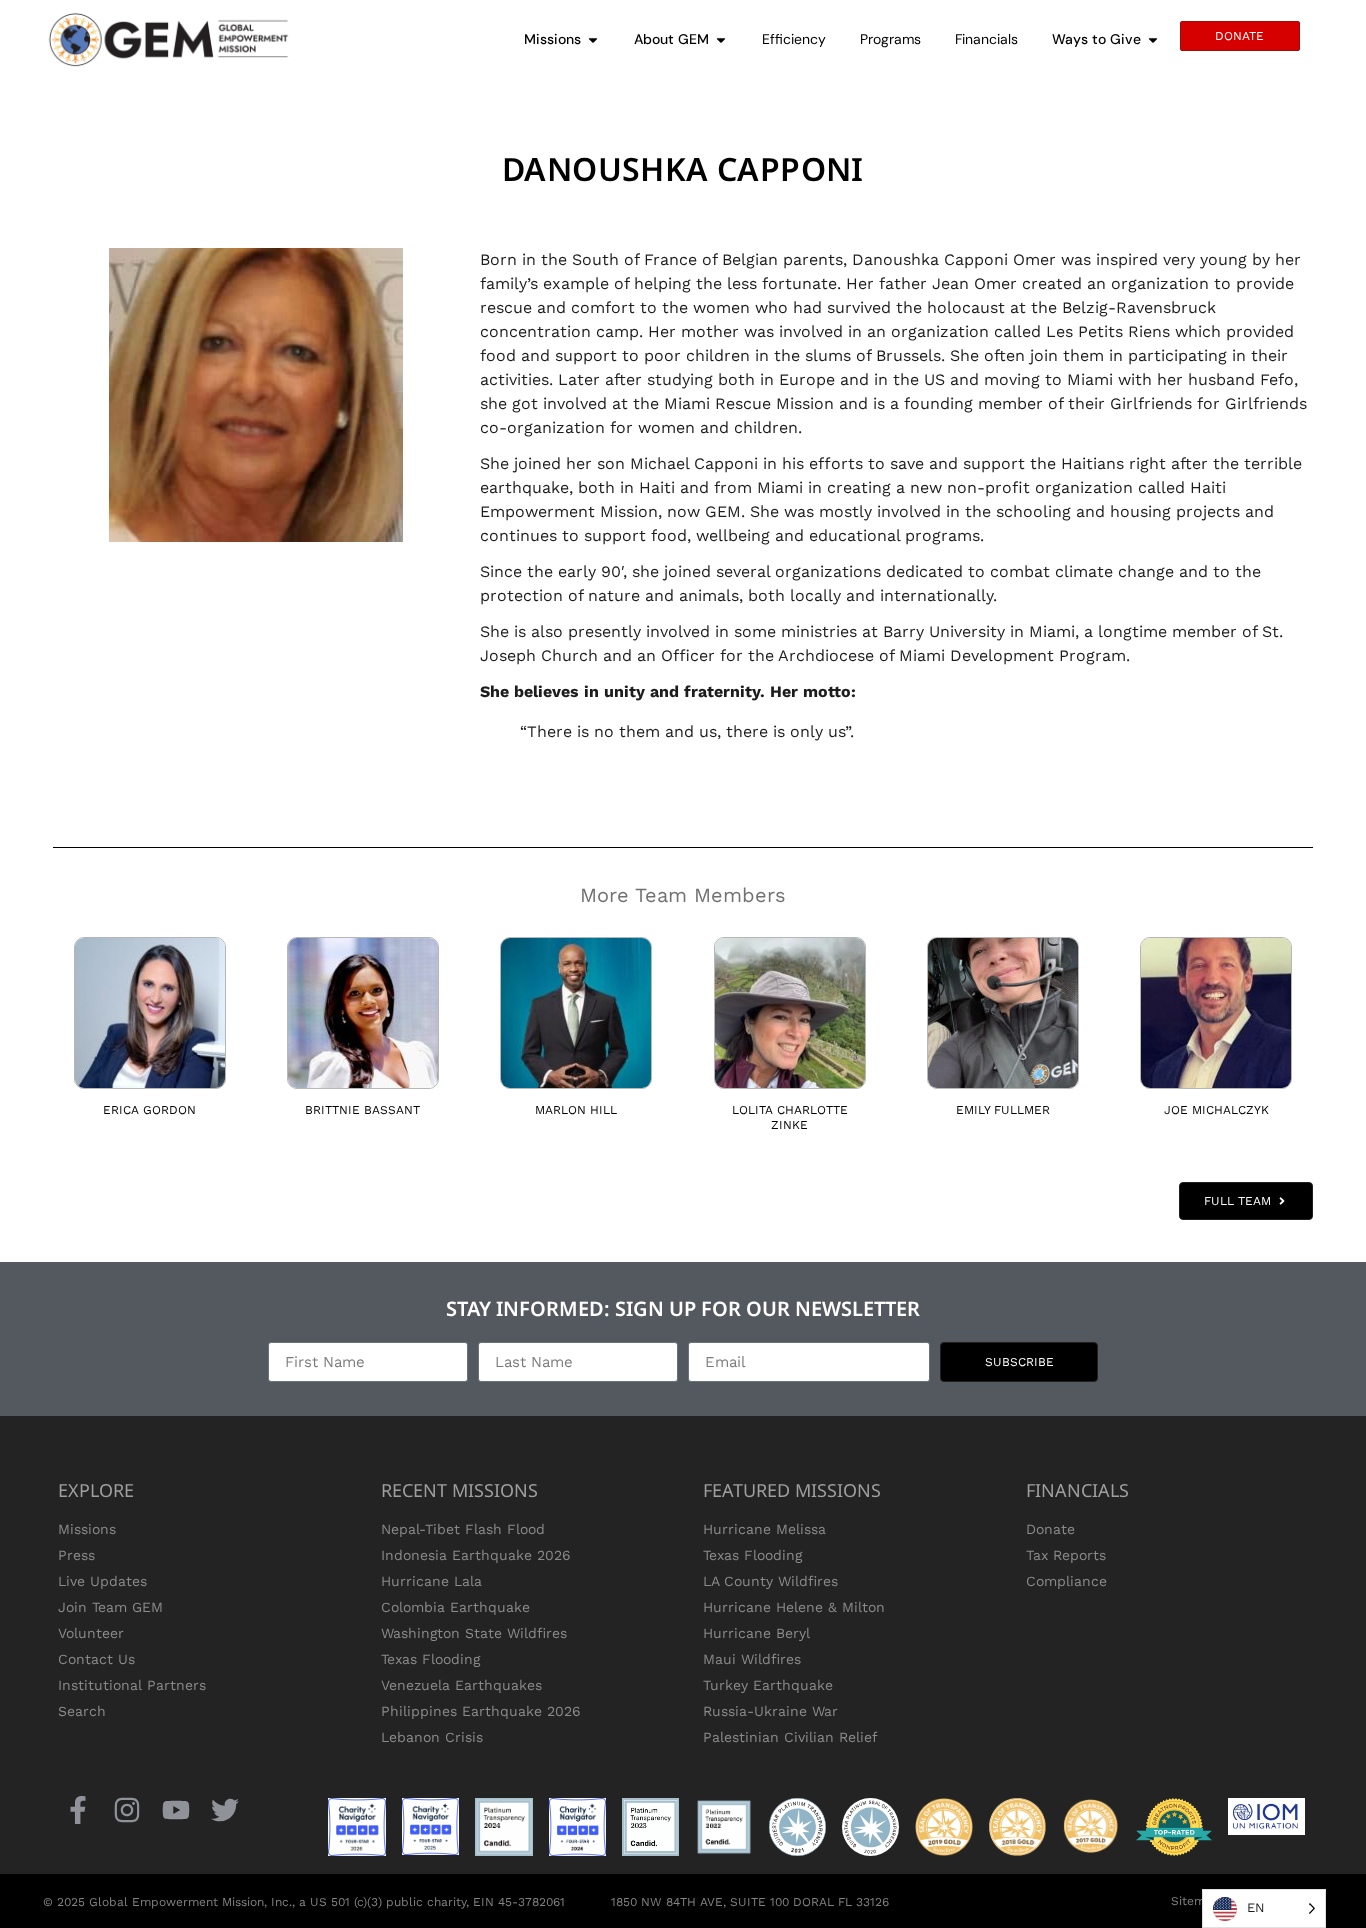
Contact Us (96, 1659)
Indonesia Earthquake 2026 (476, 1555)
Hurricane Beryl (756, 1633)
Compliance (1066, 1581)
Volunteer (91, 1633)
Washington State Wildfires (474, 1633)
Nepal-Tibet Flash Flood (463, 1529)
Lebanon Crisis (432, 1737)
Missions (87, 1529)
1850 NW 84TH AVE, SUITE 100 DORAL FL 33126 (750, 1902)
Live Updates (102, 1581)
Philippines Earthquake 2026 (481, 1711)
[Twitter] (225, 1809)
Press (76, 1555)
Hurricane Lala (431, 1581)
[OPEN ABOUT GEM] (721, 39)
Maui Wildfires (752, 1659)
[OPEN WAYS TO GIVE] (1153, 39)
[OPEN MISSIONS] (593, 39)
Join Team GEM (110, 1607)
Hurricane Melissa (764, 1529)
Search (82, 1711)
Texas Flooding (430, 1659)
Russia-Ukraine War (770, 1711)
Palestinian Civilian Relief (790, 1737)
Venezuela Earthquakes (461, 1685)
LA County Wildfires (770, 1581)
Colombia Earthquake (455, 1607)
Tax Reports (1066, 1555)
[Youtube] (175, 1809)
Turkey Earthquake (768, 1685)
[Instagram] (126, 1809)
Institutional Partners (132, 1685)
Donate (1050, 1529)
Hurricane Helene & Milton (794, 1607)
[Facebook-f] (77, 1809)
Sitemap (1195, 1901)
